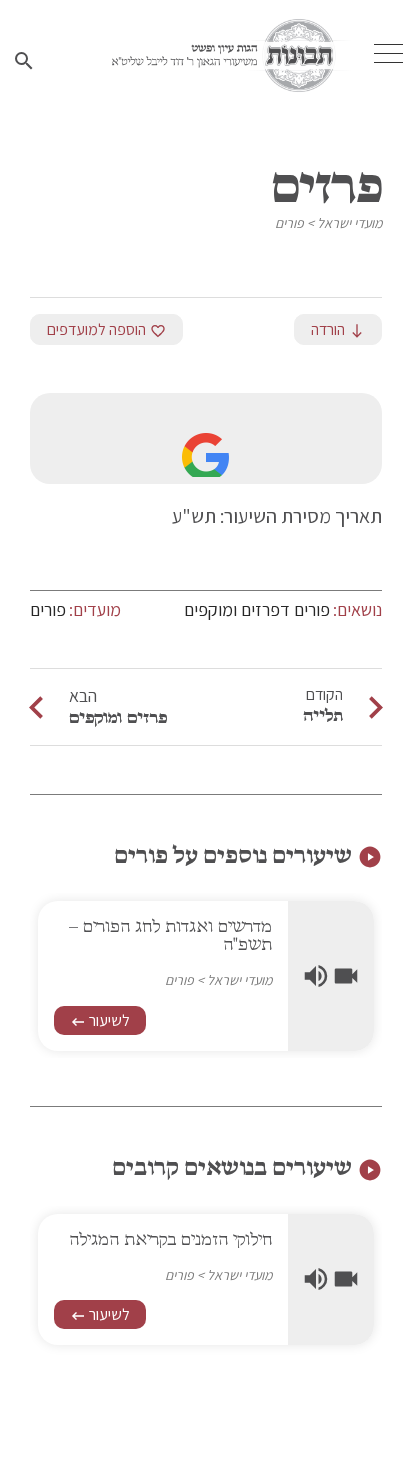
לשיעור (100, 1020)
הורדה (338, 329)
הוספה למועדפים (106, 329)
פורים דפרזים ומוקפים (257, 609)
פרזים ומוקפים (118, 717)
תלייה (323, 715)
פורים (289, 223)
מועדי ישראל (349, 223)
